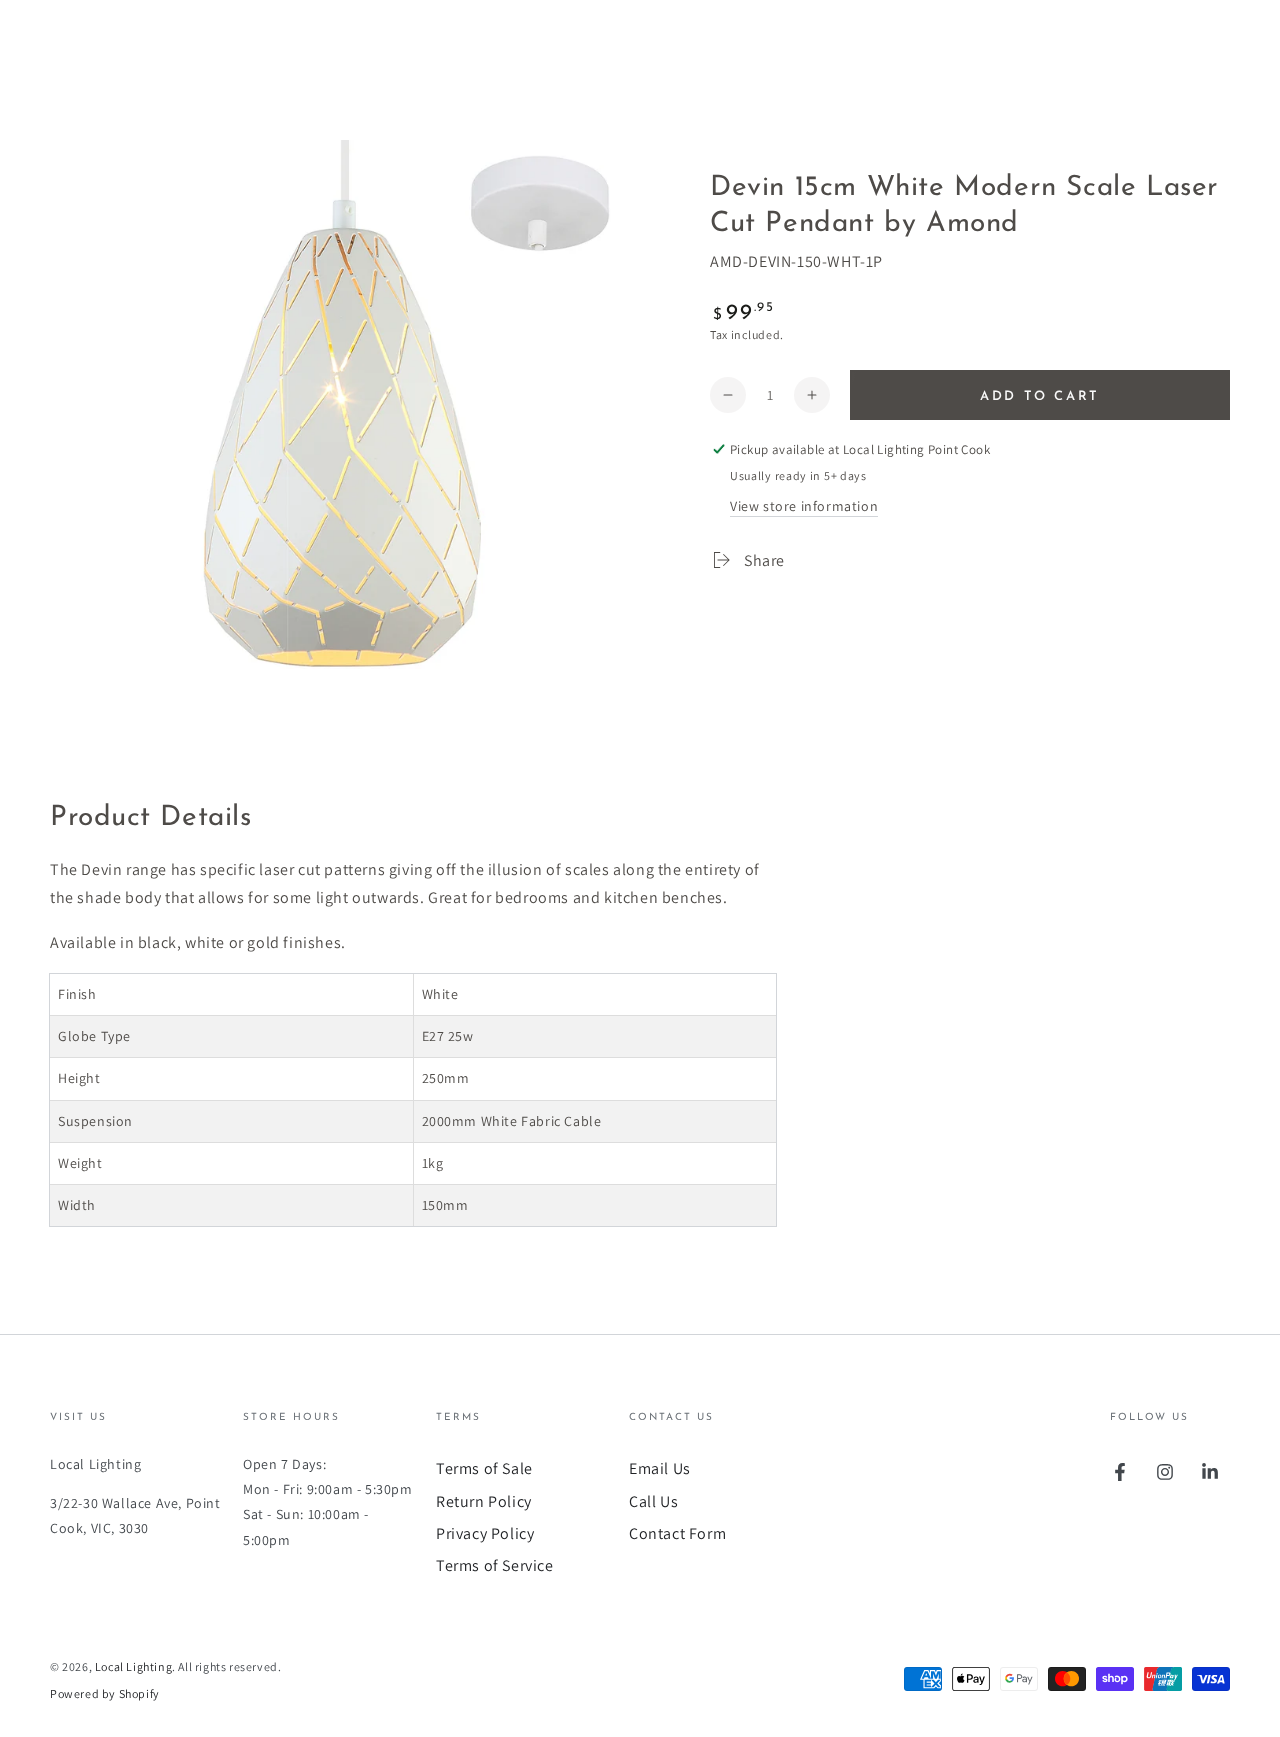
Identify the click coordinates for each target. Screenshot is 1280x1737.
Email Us (660, 1468)
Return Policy (484, 1501)
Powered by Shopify (105, 1693)
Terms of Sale (484, 1468)
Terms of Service (495, 1565)
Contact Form (677, 1533)
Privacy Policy (485, 1533)
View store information (804, 506)
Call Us (653, 1501)
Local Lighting (133, 1666)
